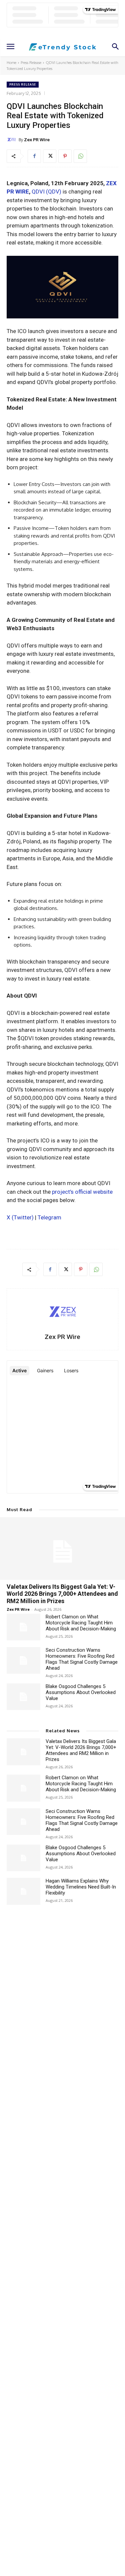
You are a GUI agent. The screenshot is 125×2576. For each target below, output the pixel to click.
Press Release (31, 63)
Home (11, 63)
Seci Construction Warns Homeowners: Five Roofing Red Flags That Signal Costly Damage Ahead (82, 1659)
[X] (50, 156)
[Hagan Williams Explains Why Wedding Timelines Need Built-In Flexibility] (23, 1891)
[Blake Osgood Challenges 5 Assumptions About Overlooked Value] (23, 1697)
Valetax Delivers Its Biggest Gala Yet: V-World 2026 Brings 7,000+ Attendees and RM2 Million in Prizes (62, 1594)
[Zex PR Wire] (13, 140)
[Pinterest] (65, 156)
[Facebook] (34, 156)
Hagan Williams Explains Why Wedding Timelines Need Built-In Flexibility (81, 1887)
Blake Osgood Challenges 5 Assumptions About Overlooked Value (81, 1692)
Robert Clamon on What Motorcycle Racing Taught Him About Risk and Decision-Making (81, 1623)
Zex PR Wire (37, 140)
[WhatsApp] (80, 156)
